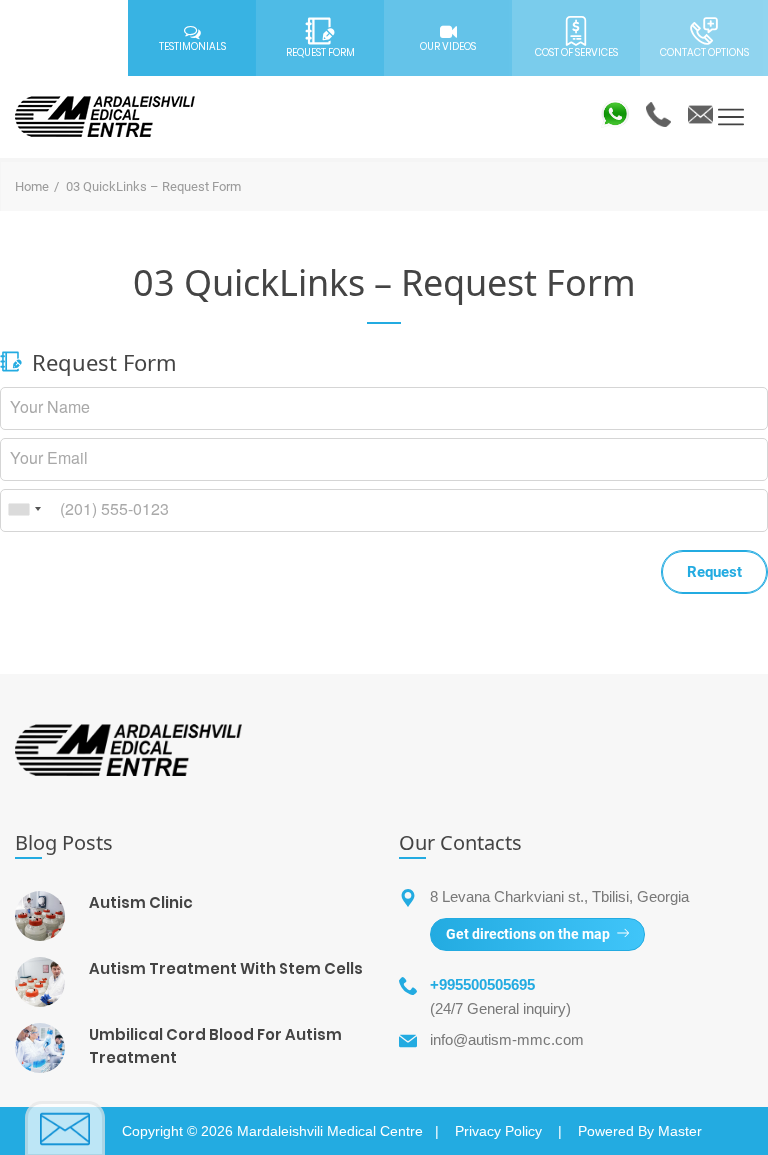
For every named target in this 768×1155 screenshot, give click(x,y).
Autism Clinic (141, 902)
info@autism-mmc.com (507, 1039)
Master (680, 1131)
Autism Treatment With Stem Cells (226, 968)
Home (32, 186)
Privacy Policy (498, 1131)
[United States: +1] (24, 509)
